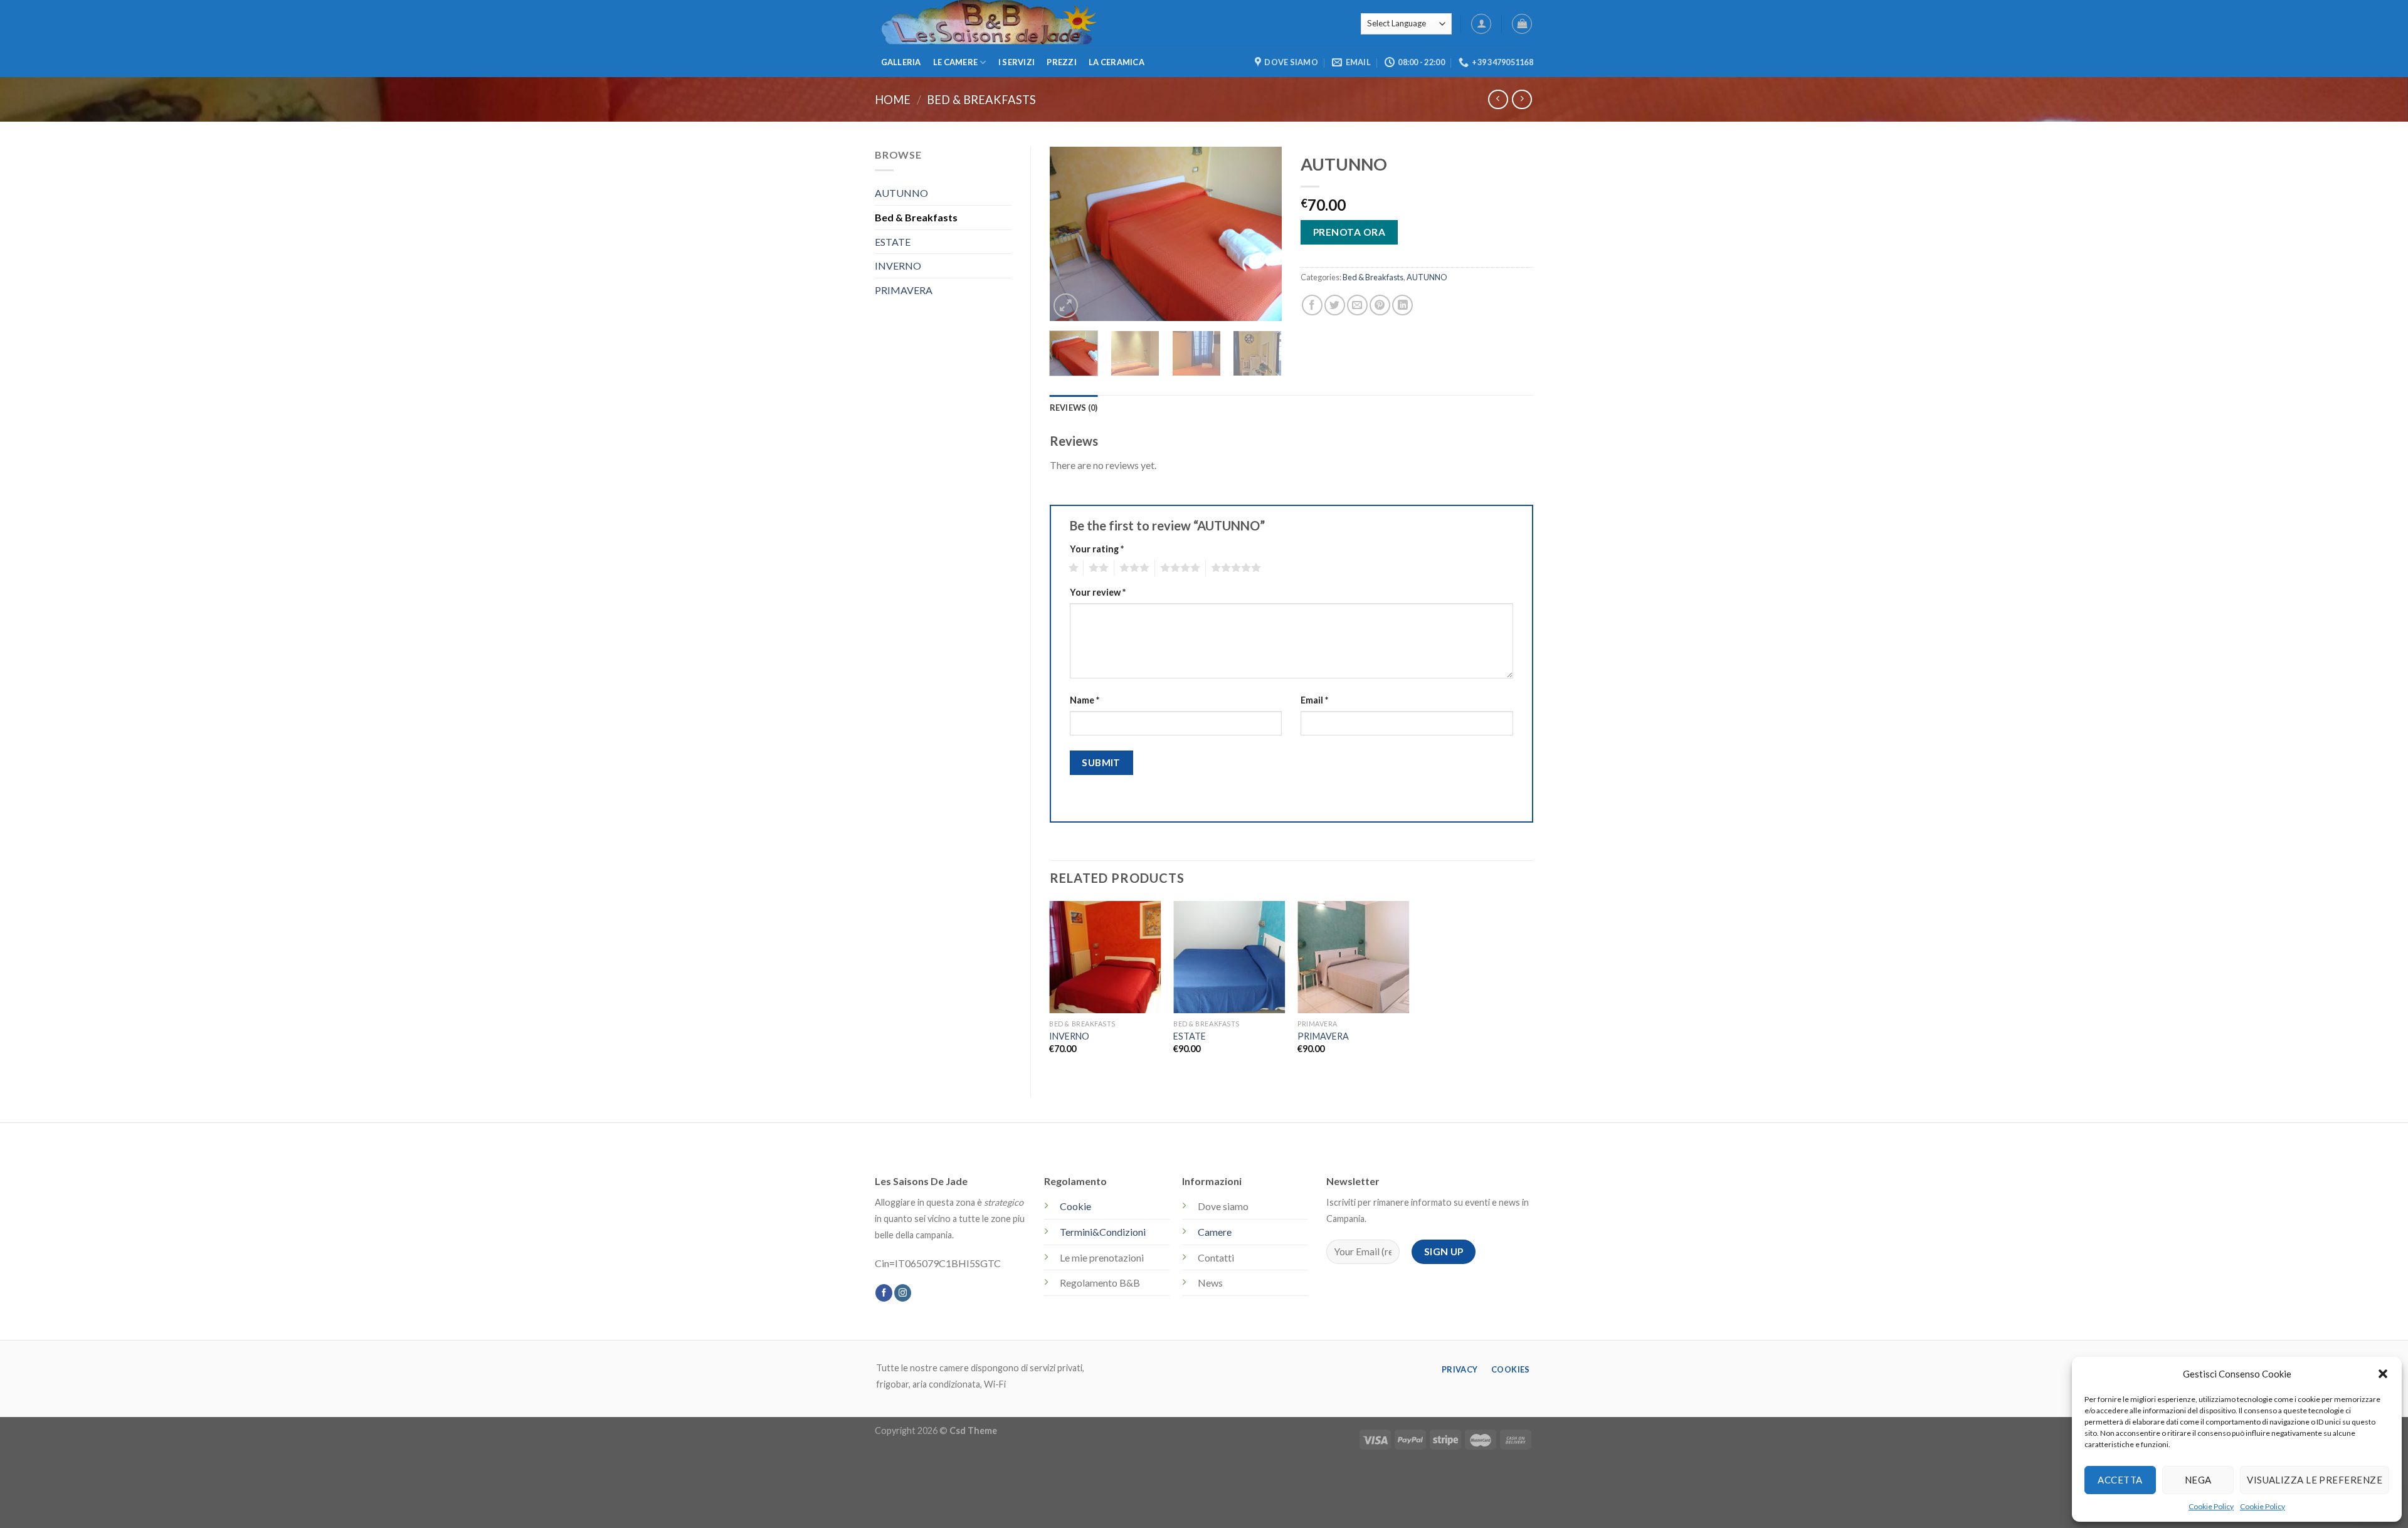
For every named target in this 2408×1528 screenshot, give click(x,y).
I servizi (1017, 62)
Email (1314, 700)
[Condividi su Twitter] (1335, 305)
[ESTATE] (1229, 957)
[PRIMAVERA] (1353, 957)
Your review (1098, 592)
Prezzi (1062, 62)
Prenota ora (1349, 232)
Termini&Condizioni (1103, 1232)
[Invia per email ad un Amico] (1357, 305)
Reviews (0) (1074, 408)
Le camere (955, 62)
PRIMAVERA (904, 290)
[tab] (1074, 408)
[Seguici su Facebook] (884, 1293)
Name (1085, 700)
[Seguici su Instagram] (903, 1293)
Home (893, 100)
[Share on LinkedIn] (1402, 305)
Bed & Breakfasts (981, 100)
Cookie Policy (2211, 1506)
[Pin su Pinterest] (1380, 305)
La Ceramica (1117, 62)
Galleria (901, 62)
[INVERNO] (1105, 957)
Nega (2198, 1480)
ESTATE (893, 242)
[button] (2383, 1374)
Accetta (2120, 1480)
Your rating (1097, 549)
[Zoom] (1066, 306)
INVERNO (898, 266)
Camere (1215, 1232)
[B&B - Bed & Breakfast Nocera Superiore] (1094, 24)
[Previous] (1070, 234)
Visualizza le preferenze (2315, 1480)
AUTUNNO (901, 193)
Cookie (1075, 1206)
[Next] (1262, 234)
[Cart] (1522, 24)
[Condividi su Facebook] (1312, 305)
